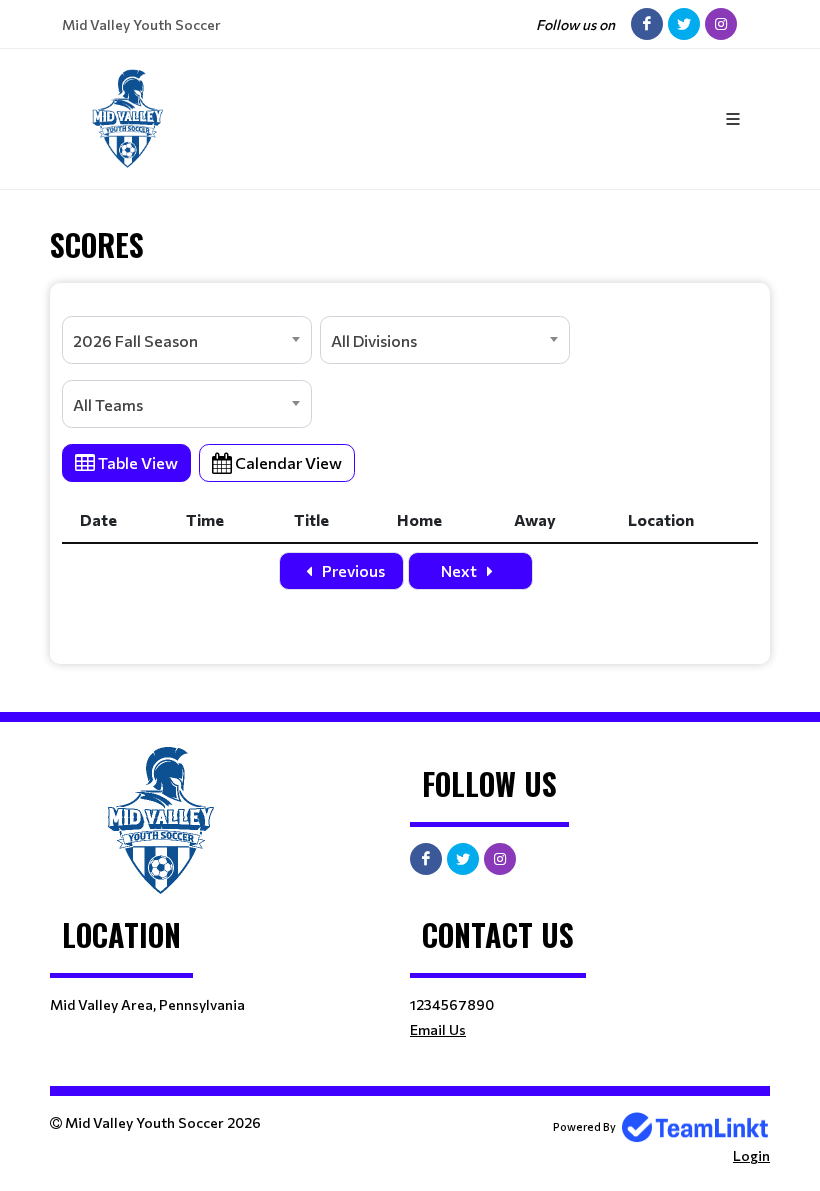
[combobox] (187, 340)
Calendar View (287, 462)
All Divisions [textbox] (374, 340)
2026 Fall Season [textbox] (135, 340)
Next (460, 570)
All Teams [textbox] (108, 404)
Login (751, 1155)
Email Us (438, 1029)
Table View (136, 462)
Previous (352, 570)
